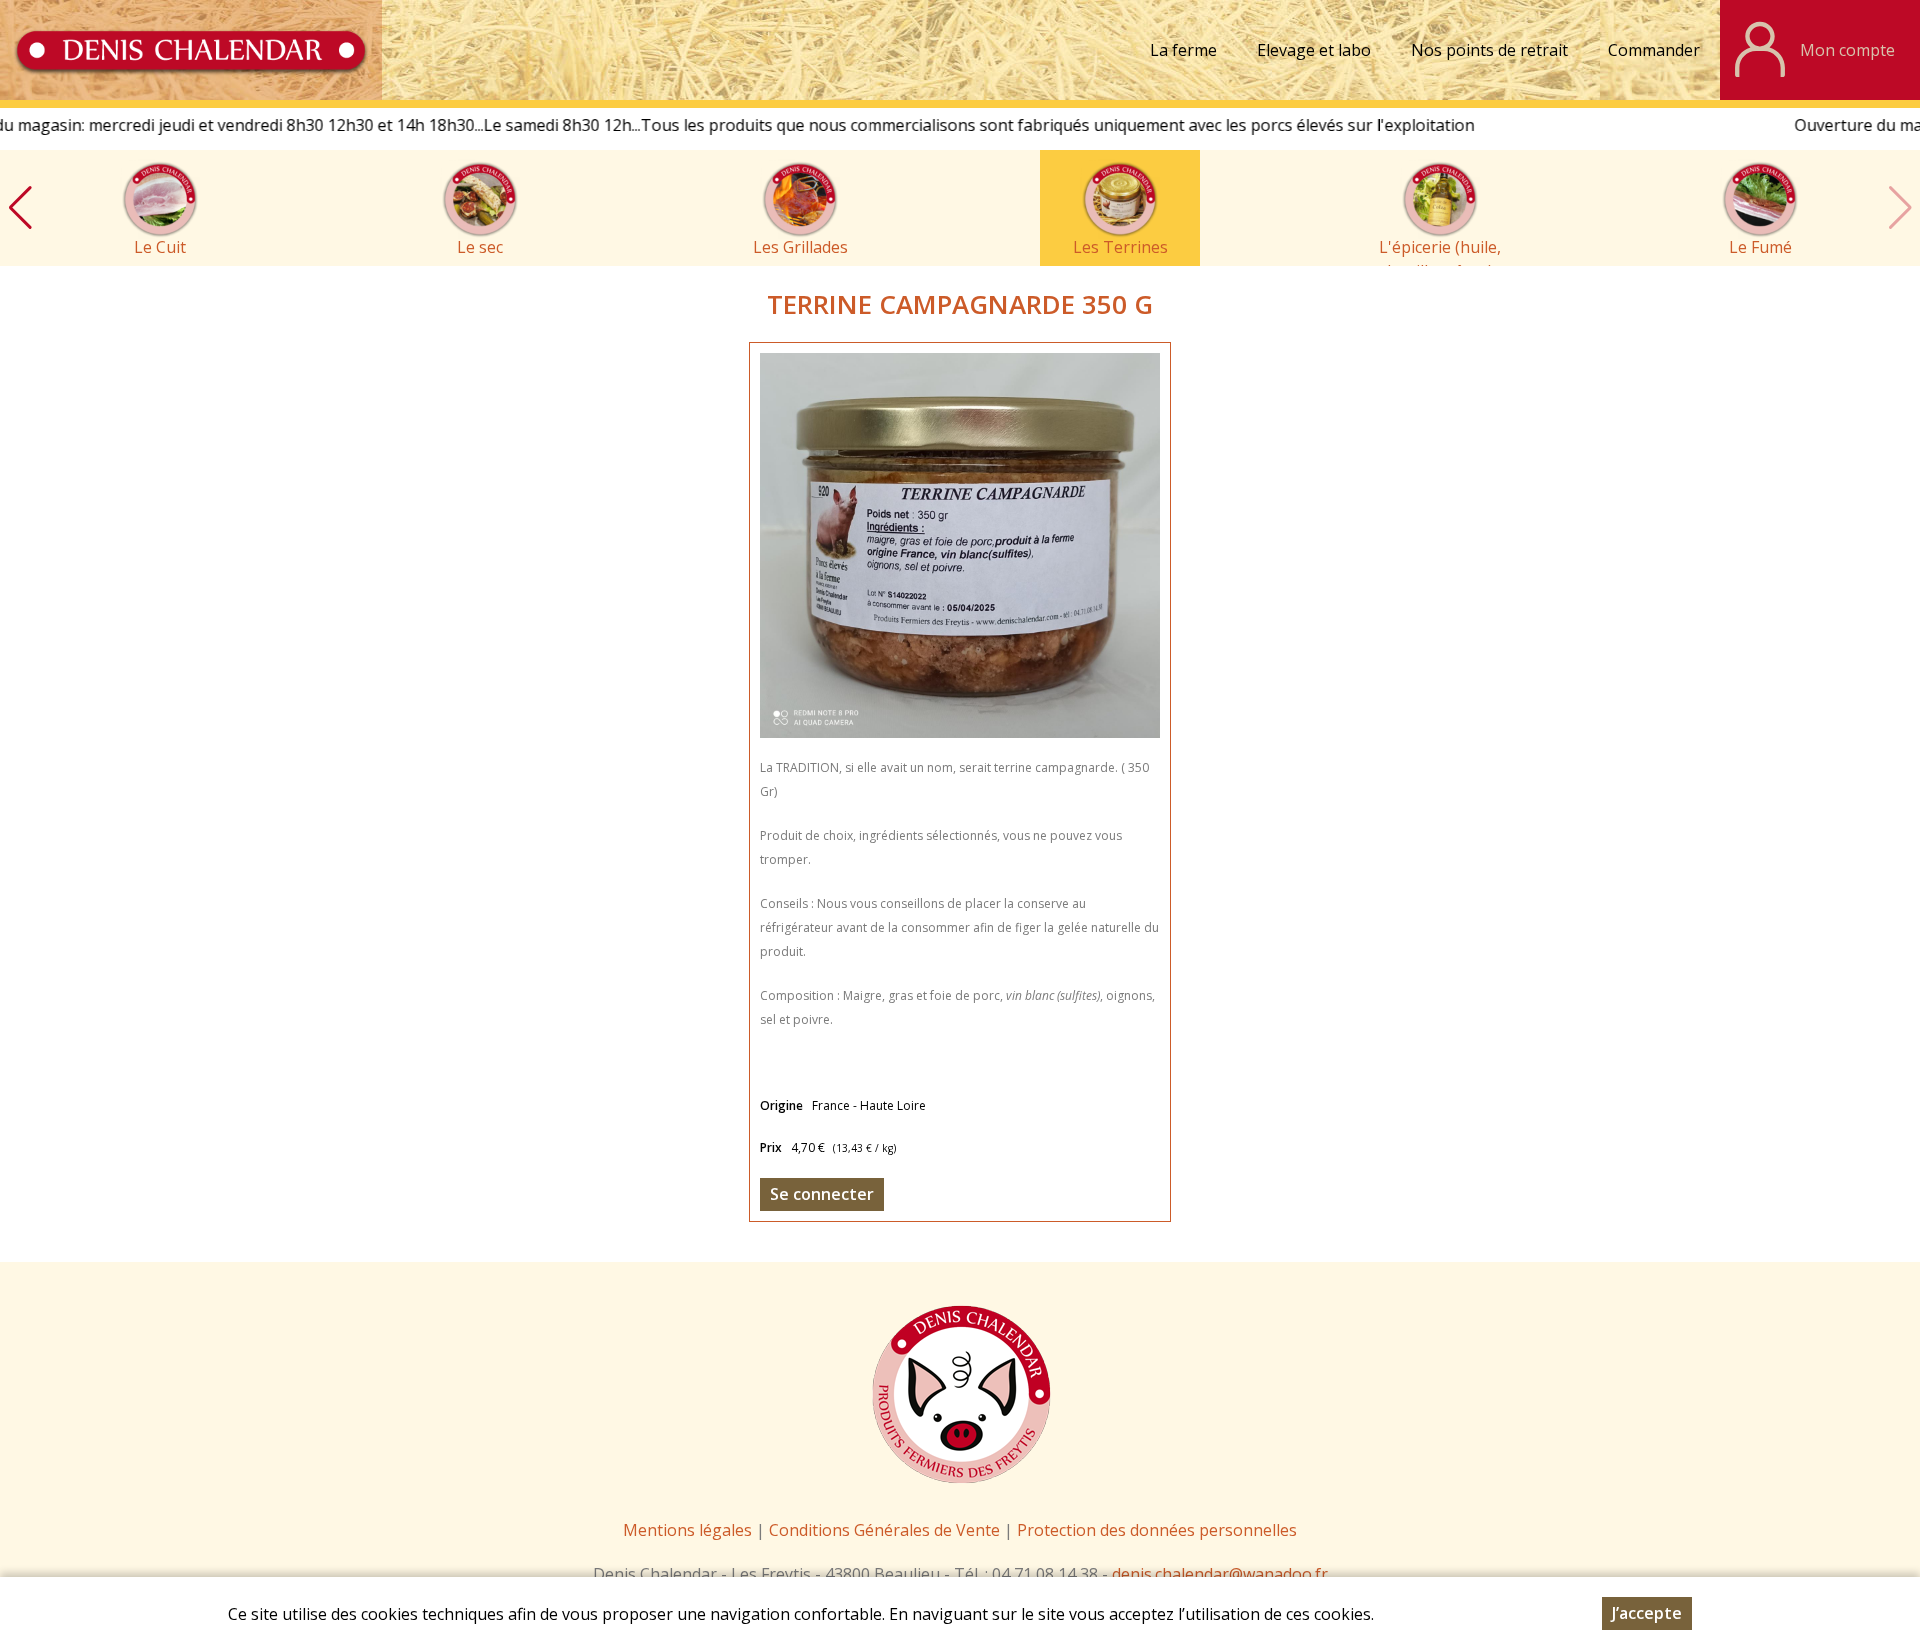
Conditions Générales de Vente (886, 1530)
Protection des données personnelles (1157, 1530)
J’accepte (1647, 1613)
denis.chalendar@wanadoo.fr (1220, 1574)
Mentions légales (687, 1530)
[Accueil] (191, 50)
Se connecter (822, 1194)
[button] (20, 208)
